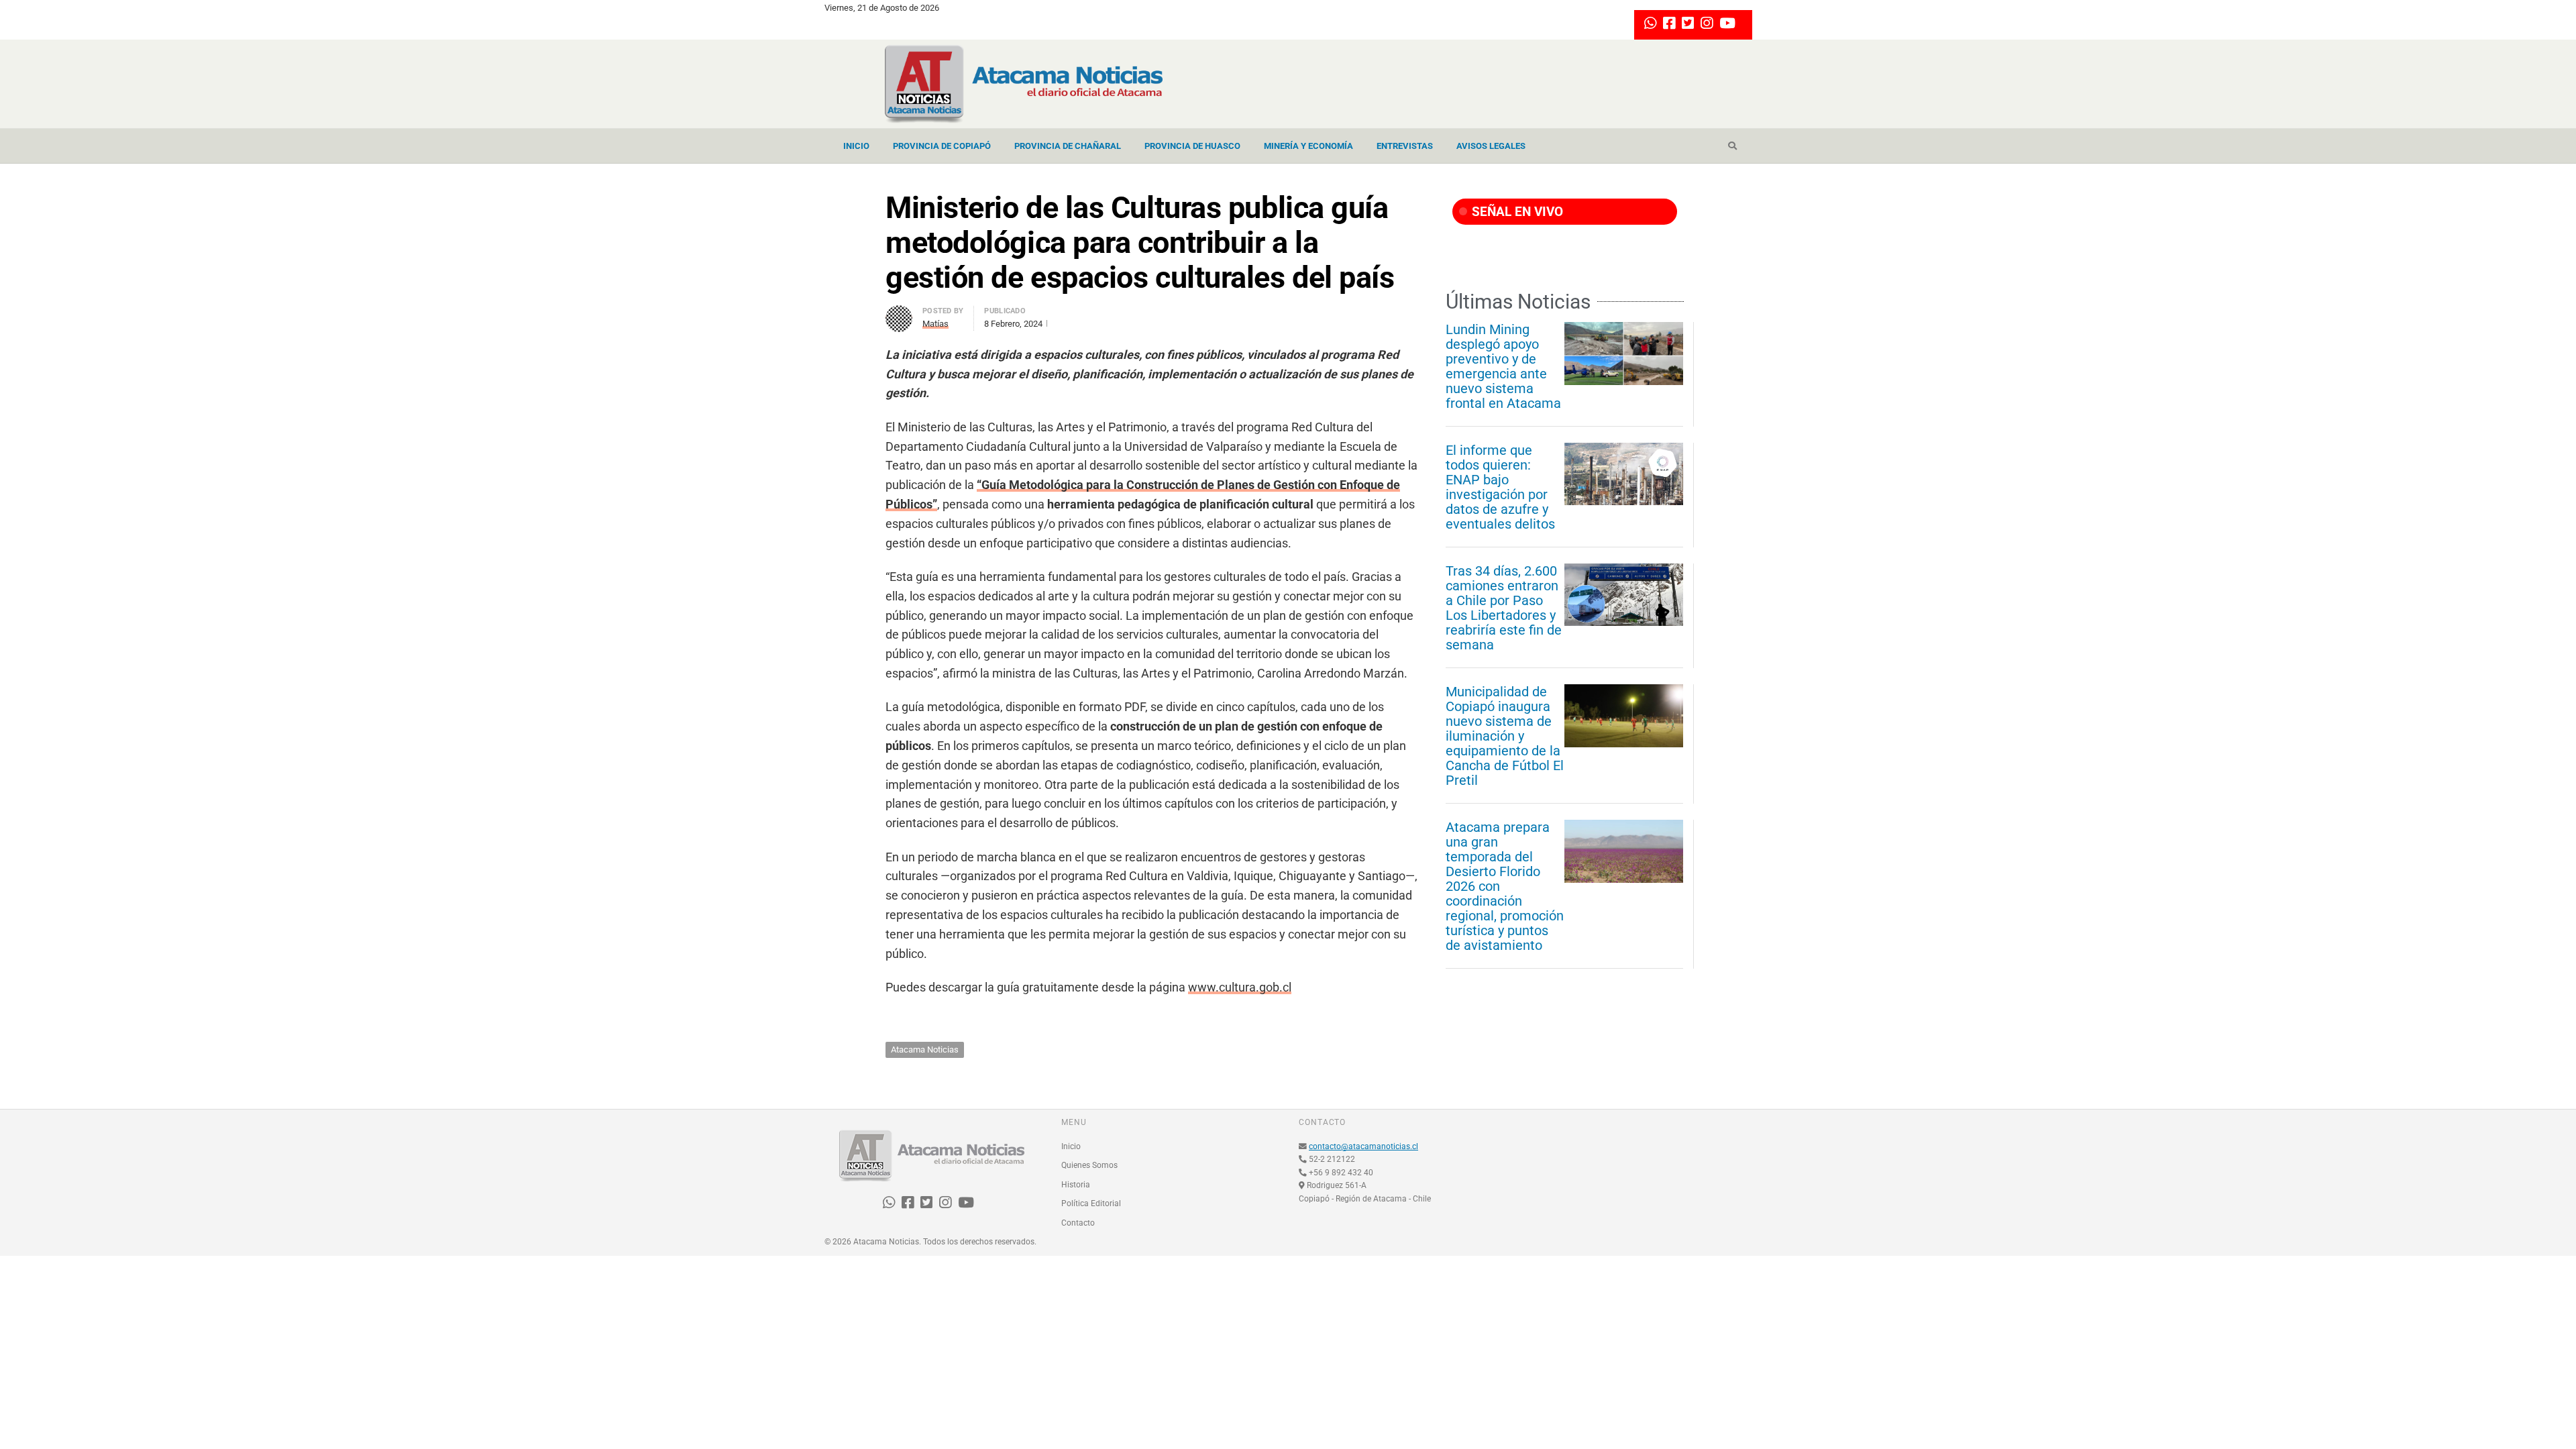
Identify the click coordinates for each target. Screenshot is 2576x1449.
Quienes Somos (1089, 1165)
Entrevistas (1405, 146)
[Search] (1732, 146)
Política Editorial (1091, 1203)
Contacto (1078, 1223)
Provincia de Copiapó (942, 146)
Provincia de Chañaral (1068, 146)
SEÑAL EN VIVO (1516, 212)
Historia (1076, 1185)
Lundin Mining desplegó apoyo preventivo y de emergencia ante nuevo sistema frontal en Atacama (1503, 366)
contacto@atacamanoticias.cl (1363, 1146)
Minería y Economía (1308, 146)
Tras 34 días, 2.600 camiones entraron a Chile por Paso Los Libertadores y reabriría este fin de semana (1504, 608)
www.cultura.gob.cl (1240, 987)
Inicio (856, 146)
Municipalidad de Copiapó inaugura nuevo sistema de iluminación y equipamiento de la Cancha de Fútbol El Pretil (1505, 736)
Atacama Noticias (925, 1050)
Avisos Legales (1491, 146)
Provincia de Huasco (1192, 146)
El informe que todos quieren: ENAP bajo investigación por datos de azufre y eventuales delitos (1500, 487)
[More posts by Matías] (899, 313)
